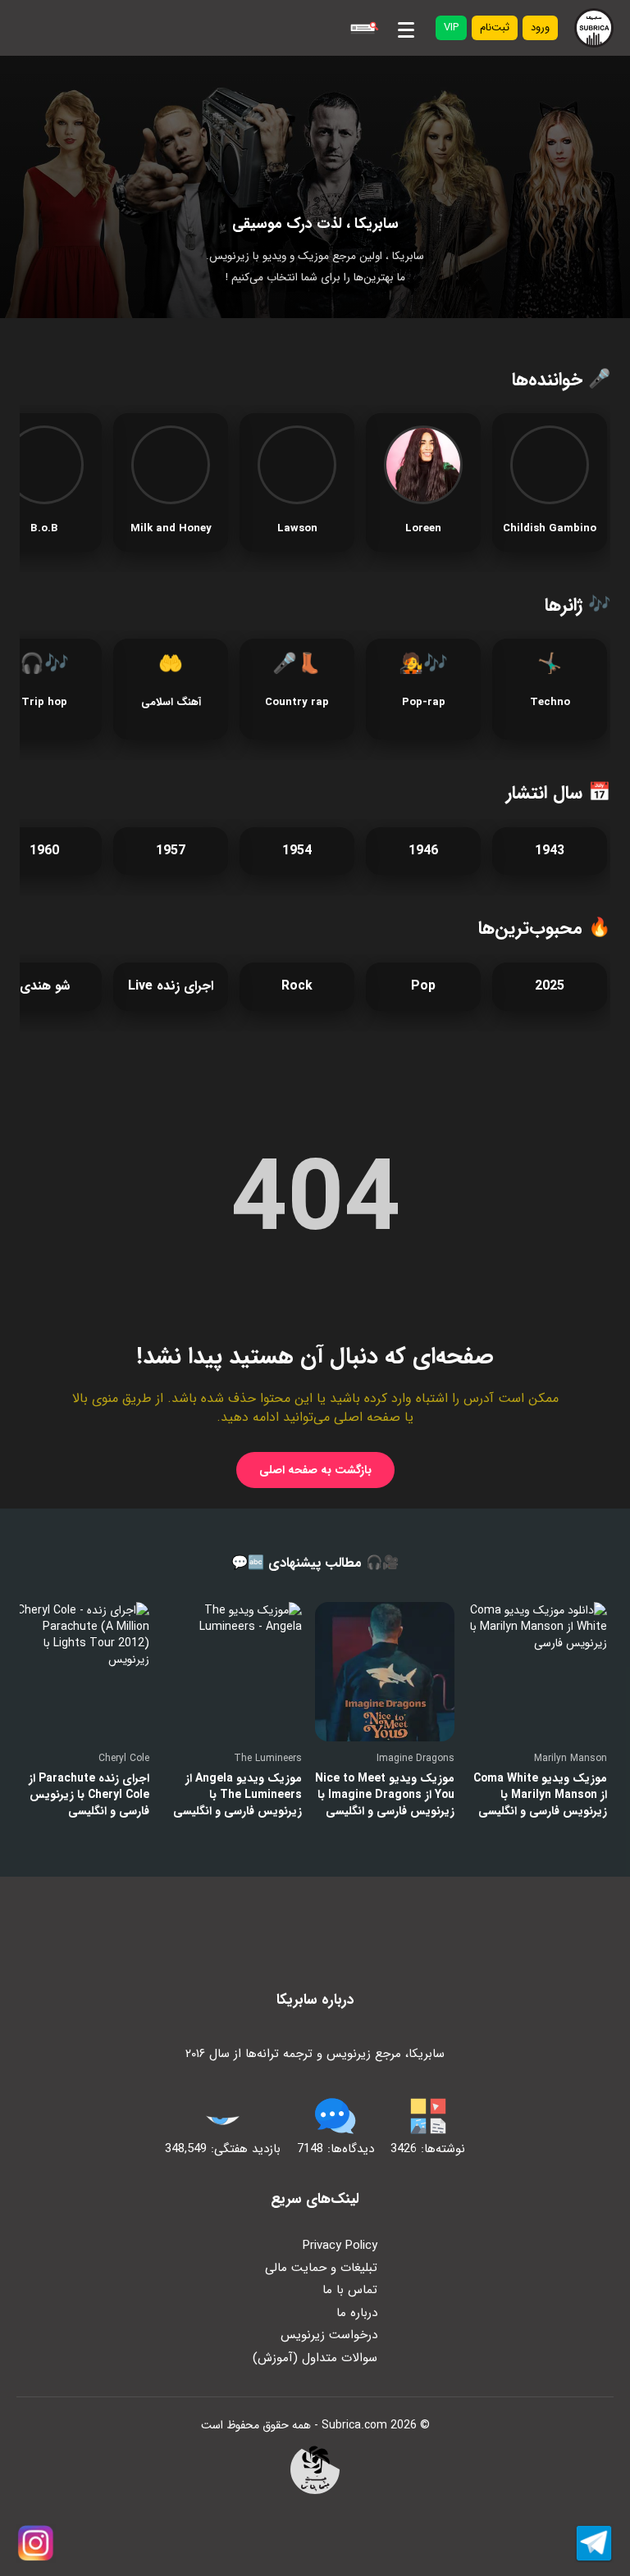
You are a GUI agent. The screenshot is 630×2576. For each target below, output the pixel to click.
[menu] (406, 27)
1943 (550, 851)
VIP (451, 27)
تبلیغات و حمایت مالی (321, 2268)
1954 (297, 851)
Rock (297, 986)
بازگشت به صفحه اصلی (315, 1470)
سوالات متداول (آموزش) (315, 2358)
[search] (363, 28)
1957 (171, 851)
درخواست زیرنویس (329, 2335)
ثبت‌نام (495, 27)
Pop (423, 986)
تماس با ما (350, 2290)
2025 (550, 986)
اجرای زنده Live (171, 986)
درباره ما (357, 2313)
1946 (423, 851)
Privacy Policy (340, 2246)
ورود (540, 27)
